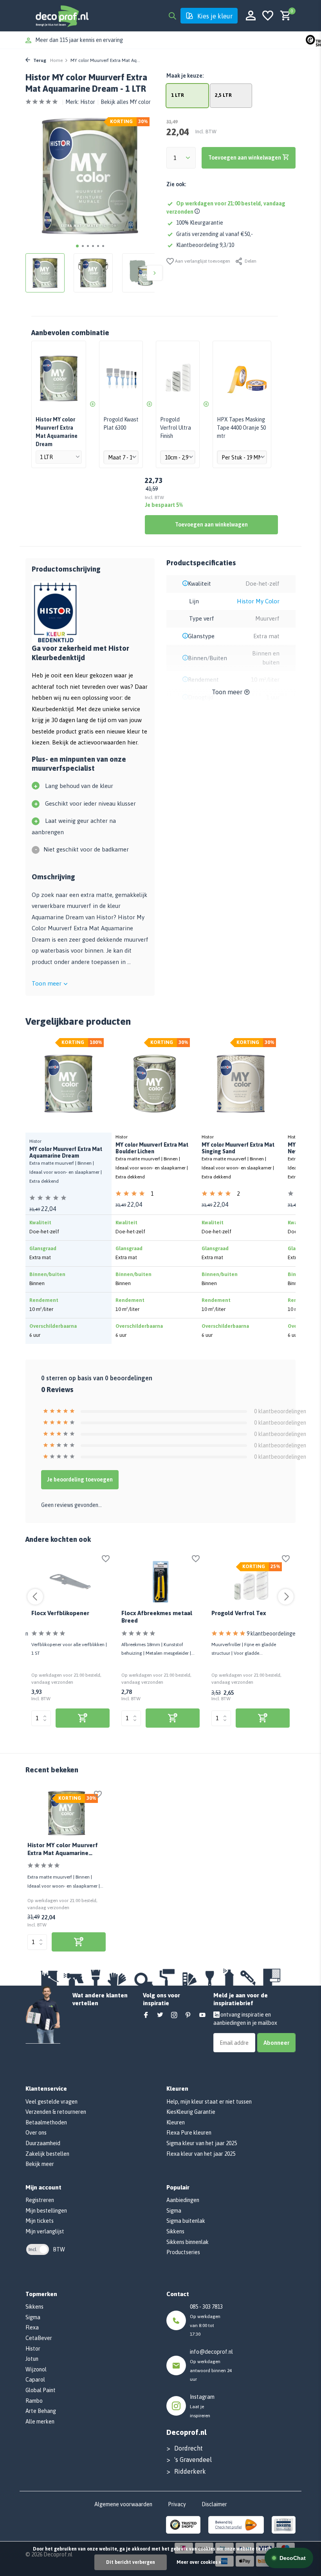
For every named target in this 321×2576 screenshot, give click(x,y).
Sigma (174, 2211)
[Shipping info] (198, 212)
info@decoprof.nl (211, 2352)
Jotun (32, 2359)
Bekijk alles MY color (126, 102)
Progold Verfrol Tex (239, 1613)
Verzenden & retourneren (56, 2112)
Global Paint (41, 2390)
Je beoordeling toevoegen (80, 1480)
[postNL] (236, 2524)
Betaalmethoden (46, 2122)
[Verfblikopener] (70, 1582)
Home (56, 60)
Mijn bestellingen (46, 2211)
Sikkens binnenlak (188, 2242)
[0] (284, 16)
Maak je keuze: (185, 76)
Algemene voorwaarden (123, 2504)
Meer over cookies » (199, 2562)
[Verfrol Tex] (251, 1582)
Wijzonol (36, 2369)
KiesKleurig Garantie (191, 2112)
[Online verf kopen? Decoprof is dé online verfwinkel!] (62, 16)
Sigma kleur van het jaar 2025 (202, 2143)
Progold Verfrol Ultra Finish (176, 428)
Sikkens (175, 2231)
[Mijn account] (251, 16)
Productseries (183, 2252)
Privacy (177, 2504)
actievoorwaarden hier (108, 742)
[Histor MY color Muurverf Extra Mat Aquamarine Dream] (67, 1813)
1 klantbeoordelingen (172, 1195)
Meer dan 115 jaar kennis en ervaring (79, 40)
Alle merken (40, 2422)
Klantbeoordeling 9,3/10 (205, 245)
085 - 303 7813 (206, 2307)
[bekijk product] (83, 1718)
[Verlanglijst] (268, 16)
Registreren (40, 2200)
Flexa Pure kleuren (189, 2133)
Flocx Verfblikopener (60, 1613)
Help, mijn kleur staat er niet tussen (209, 2102)
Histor (88, 102)
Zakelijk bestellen (47, 2154)
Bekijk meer (40, 2164)
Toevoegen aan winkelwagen (211, 525)
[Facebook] (146, 2015)
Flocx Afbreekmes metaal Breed (157, 1617)
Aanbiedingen (183, 2200)
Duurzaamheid (43, 2143)
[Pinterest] (188, 2015)
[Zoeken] (172, 16)
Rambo (34, 2401)
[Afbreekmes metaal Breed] (160, 1582)
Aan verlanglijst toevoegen (202, 261)
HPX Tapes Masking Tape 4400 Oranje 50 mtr (241, 428)
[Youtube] (202, 2015)
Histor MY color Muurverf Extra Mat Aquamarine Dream (63, 1850)
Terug (39, 60)
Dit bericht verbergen (131, 2562)
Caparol (35, 2380)
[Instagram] (174, 2015)
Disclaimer (214, 2504)
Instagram (202, 2397)
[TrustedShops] (183, 2524)
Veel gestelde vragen (51, 2102)
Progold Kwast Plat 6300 (121, 424)
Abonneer (276, 2043)
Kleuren (176, 2122)
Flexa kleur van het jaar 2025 (201, 2154)
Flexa (32, 2327)
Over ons (36, 2133)
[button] (77, 246)
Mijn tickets (40, 2221)
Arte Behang (41, 2411)
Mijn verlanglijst (45, 2231)
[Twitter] (160, 2015)
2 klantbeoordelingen (258, 1195)
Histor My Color (258, 601)
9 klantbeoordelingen (272, 1634)
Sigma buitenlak (186, 2221)
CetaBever (39, 2338)
